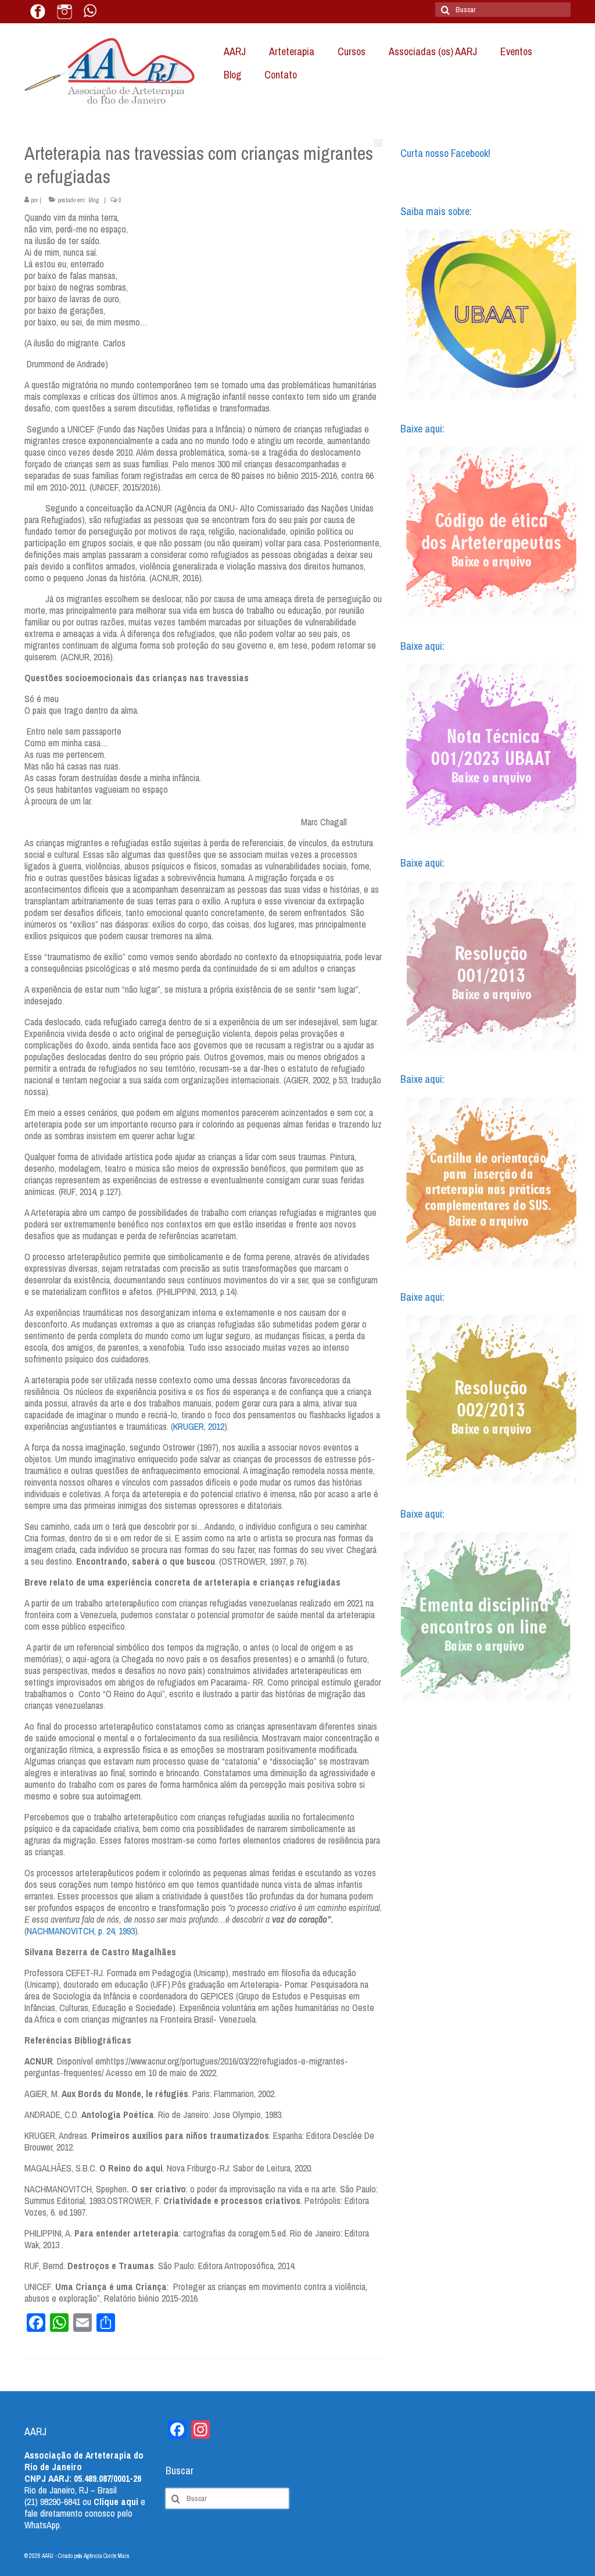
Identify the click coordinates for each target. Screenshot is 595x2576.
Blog (94, 200)
